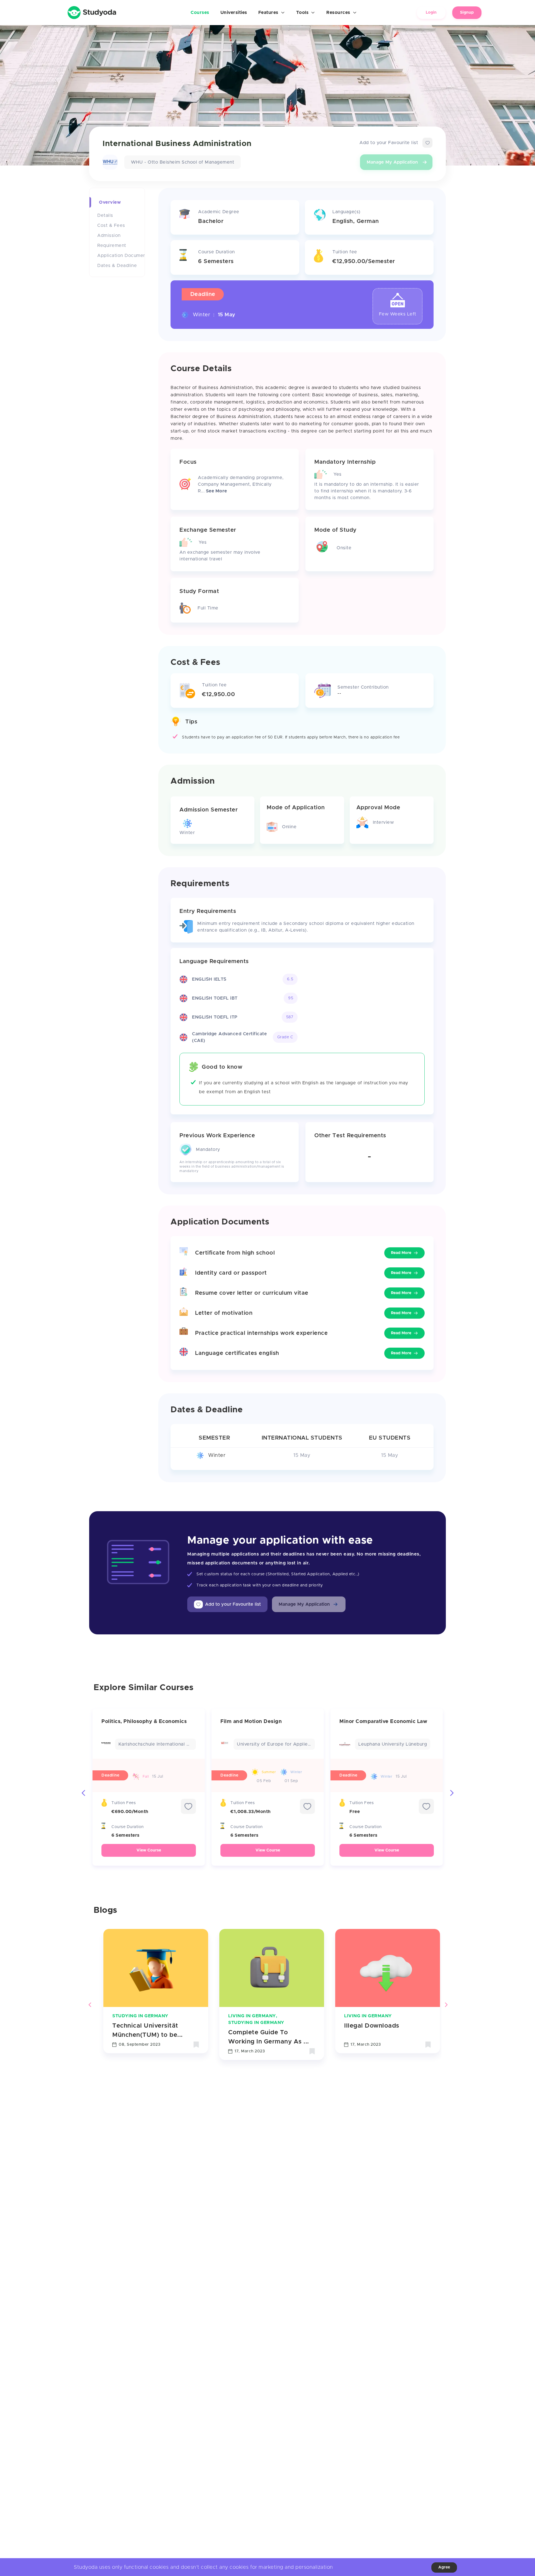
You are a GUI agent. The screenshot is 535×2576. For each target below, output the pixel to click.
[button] (309, 1604)
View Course (149, 1850)
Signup (467, 13)
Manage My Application (392, 162)
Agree (444, 2567)
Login (431, 13)
